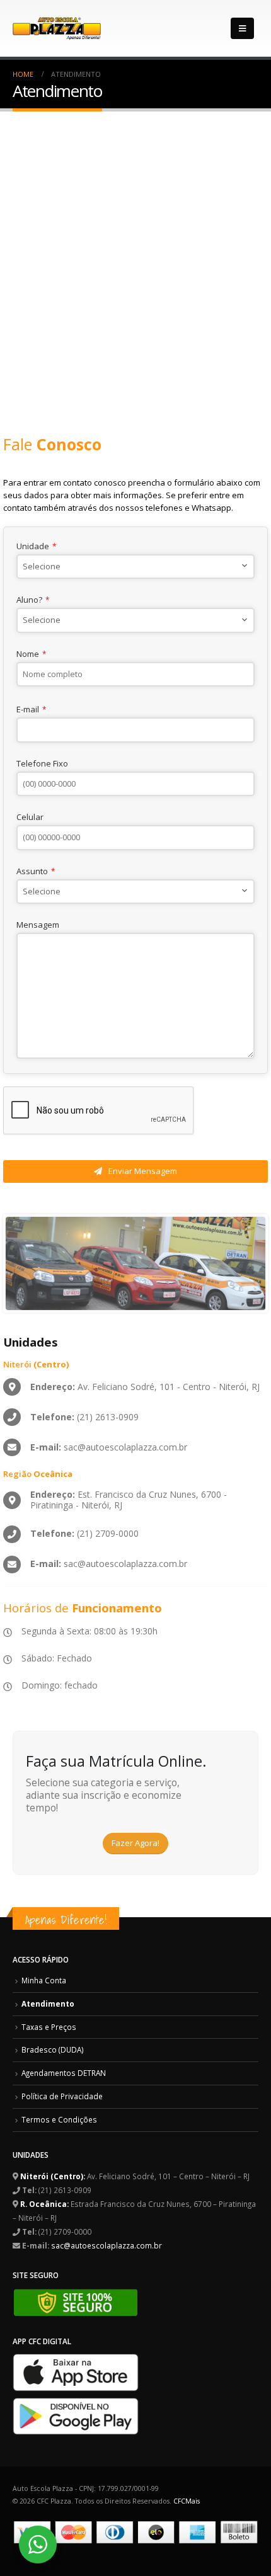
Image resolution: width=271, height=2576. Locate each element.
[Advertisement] (135, 253)
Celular (30, 817)
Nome (31, 654)
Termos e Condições (59, 2119)
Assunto (36, 871)
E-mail (31, 709)
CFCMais (187, 2501)
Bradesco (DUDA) (53, 2049)
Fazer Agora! (135, 1843)
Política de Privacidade (62, 2096)
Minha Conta (44, 1980)
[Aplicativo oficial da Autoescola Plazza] (76, 2371)
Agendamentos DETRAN (64, 2073)
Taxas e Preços (49, 2027)
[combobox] (135, 567)
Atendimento (48, 2003)
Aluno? (33, 600)
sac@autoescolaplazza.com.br (107, 2245)
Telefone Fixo (42, 763)
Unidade (36, 546)
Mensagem (38, 925)
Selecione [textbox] (42, 566)
